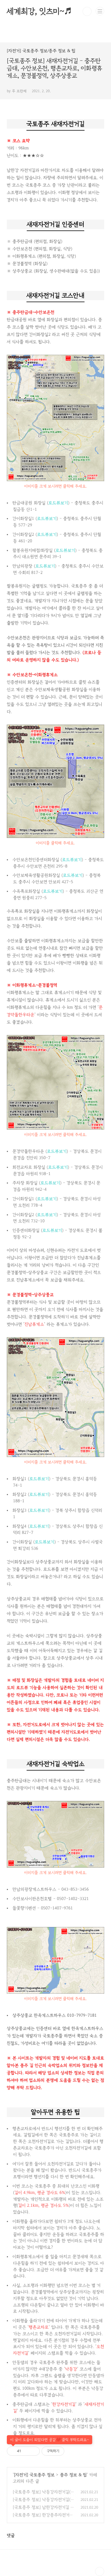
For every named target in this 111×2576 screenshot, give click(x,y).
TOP (100, 2571)
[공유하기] (26, 2451)
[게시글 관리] (33, 2451)
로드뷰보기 (58, 503)
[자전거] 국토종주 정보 (34, 2475)
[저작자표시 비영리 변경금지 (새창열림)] (72, 2451)
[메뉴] (100, 11)
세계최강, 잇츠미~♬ (39, 11)
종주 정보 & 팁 (73, 2475)
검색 (87, 11)
